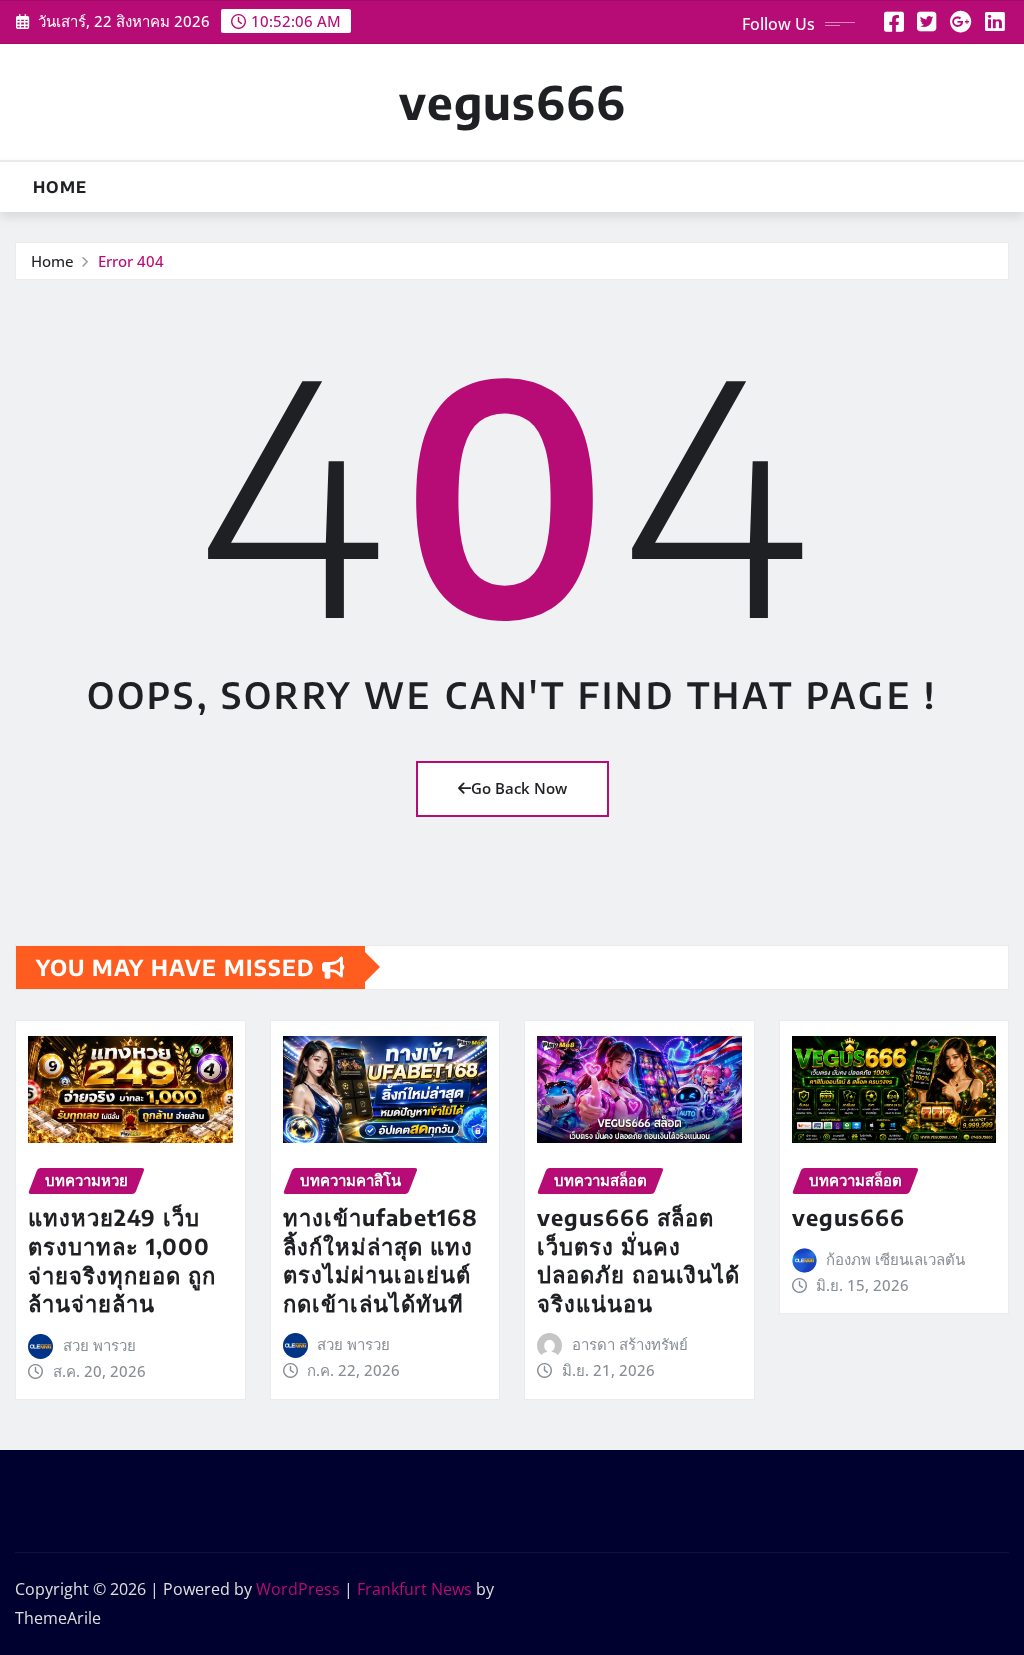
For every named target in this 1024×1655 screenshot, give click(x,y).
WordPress (298, 1589)
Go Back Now (519, 788)
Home (60, 187)
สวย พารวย (99, 1345)
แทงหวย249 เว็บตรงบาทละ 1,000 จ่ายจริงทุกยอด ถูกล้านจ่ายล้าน (122, 1260)
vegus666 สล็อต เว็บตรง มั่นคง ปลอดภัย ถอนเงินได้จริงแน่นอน (638, 1260)
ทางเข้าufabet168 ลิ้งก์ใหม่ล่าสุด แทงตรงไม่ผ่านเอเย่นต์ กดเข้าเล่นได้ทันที (380, 1260)
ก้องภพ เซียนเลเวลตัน (895, 1259)
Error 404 (131, 261)
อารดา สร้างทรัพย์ (630, 1344)
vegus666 (512, 101)
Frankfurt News (414, 1589)
